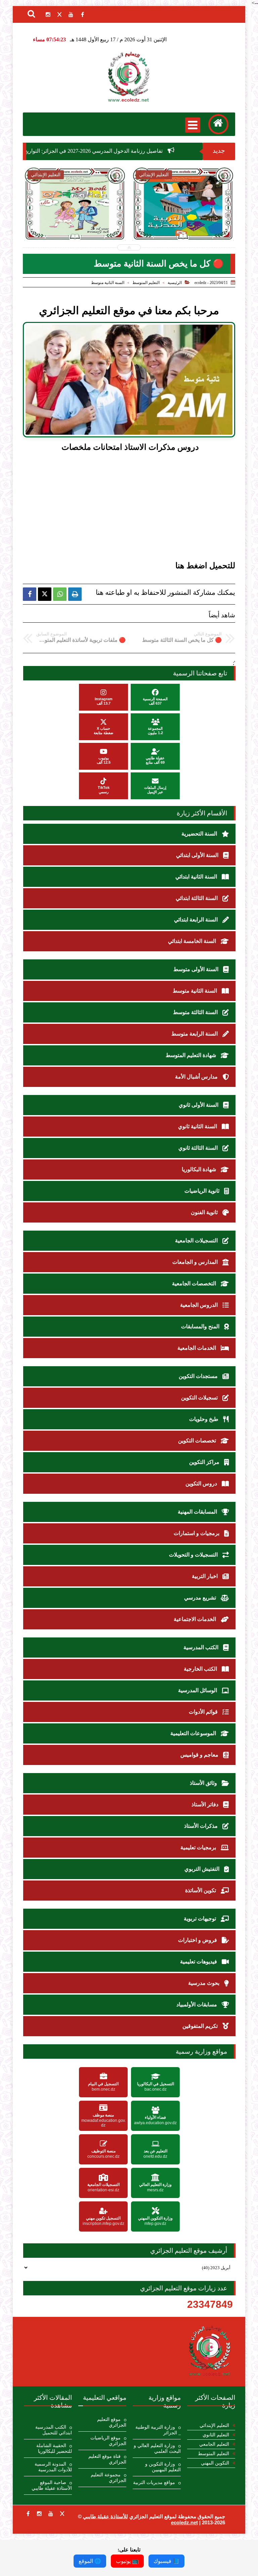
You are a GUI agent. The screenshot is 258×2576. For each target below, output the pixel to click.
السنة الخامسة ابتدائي (193, 941)
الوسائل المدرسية (198, 1690)
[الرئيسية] (218, 124)
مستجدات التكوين (199, 1376)
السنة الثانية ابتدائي (197, 877)
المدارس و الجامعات (196, 1262)
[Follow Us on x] (62, 2514)
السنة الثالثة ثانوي (199, 1148)
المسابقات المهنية (198, 1512)
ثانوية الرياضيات (203, 1191)
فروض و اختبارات (198, 1940)
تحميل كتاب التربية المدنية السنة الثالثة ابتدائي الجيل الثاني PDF (75, 222)
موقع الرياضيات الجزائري (108, 2441)
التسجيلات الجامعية (197, 1241)
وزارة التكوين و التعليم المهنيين (163, 2467)
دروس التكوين (202, 1484)
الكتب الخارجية (201, 1669)
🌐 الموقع (90, 2561)
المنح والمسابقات (201, 1326)
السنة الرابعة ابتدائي (197, 920)
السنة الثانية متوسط (108, 283)
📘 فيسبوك (166, 2561)
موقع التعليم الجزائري (112, 2422)
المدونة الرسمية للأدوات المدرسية (53, 2467)
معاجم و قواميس (200, 1755)
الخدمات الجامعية (197, 1348)
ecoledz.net (184, 2522)
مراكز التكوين (205, 1462)
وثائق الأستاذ (204, 1783)
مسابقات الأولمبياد (197, 2005)
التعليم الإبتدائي (214, 2425)
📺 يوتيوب (127, 2561)
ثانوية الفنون (205, 1212)
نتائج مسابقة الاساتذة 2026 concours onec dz (183, 221)
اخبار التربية (205, 1576)
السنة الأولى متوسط (197, 969)
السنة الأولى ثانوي (199, 1105)
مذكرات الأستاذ (202, 1826)
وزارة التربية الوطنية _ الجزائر (158, 2430)
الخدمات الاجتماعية (196, 1619)
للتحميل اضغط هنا (205, 566)
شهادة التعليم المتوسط (191, 1055)
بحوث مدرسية (204, 1983)
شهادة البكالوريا (200, 1169)
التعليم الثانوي (216, 2435)
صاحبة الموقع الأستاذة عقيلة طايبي (52, 2485)
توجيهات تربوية (201, 1919)
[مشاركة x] (45, 594)
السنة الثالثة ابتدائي (197, 898)
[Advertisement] (120, 508)
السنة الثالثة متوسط (196, 1012)
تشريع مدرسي (201, 1598)
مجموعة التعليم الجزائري (109, 2478)
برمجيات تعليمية (199, 1847)
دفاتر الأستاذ (206, 1804)
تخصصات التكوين (198, 1441)
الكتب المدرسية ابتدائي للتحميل (54, 2430)
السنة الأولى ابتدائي (198, 855)
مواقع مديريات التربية (154, 2483)
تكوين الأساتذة (201, 1890)
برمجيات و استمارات (197, 1533)
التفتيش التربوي (203, 1869)
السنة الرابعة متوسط (195, 1034)
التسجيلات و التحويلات (194, 1555)
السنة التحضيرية (200, 834)
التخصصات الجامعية (195, 1283)
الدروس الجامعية (200, 1305)
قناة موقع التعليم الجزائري (107, 2459)
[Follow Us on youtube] (51, 2514)
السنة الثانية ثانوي (198, 1126)
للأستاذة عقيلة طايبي (105, 2516)
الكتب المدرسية (202, 1647)
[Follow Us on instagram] (39, 2514)
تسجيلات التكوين (200, 1398)
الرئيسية (175, 283)
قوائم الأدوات (204, 1712)
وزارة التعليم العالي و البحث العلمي (157, 2448)
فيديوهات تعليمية (199, 1962)
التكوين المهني (215, 2463)
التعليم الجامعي (214, 2444)
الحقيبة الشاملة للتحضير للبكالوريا (54, 2448)
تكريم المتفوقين (201, 2026)
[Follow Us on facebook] (28, 2514)
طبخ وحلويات (204, 1419)
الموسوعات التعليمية (194, 1733)
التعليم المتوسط (146, 283)
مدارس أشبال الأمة (197, 1077)
